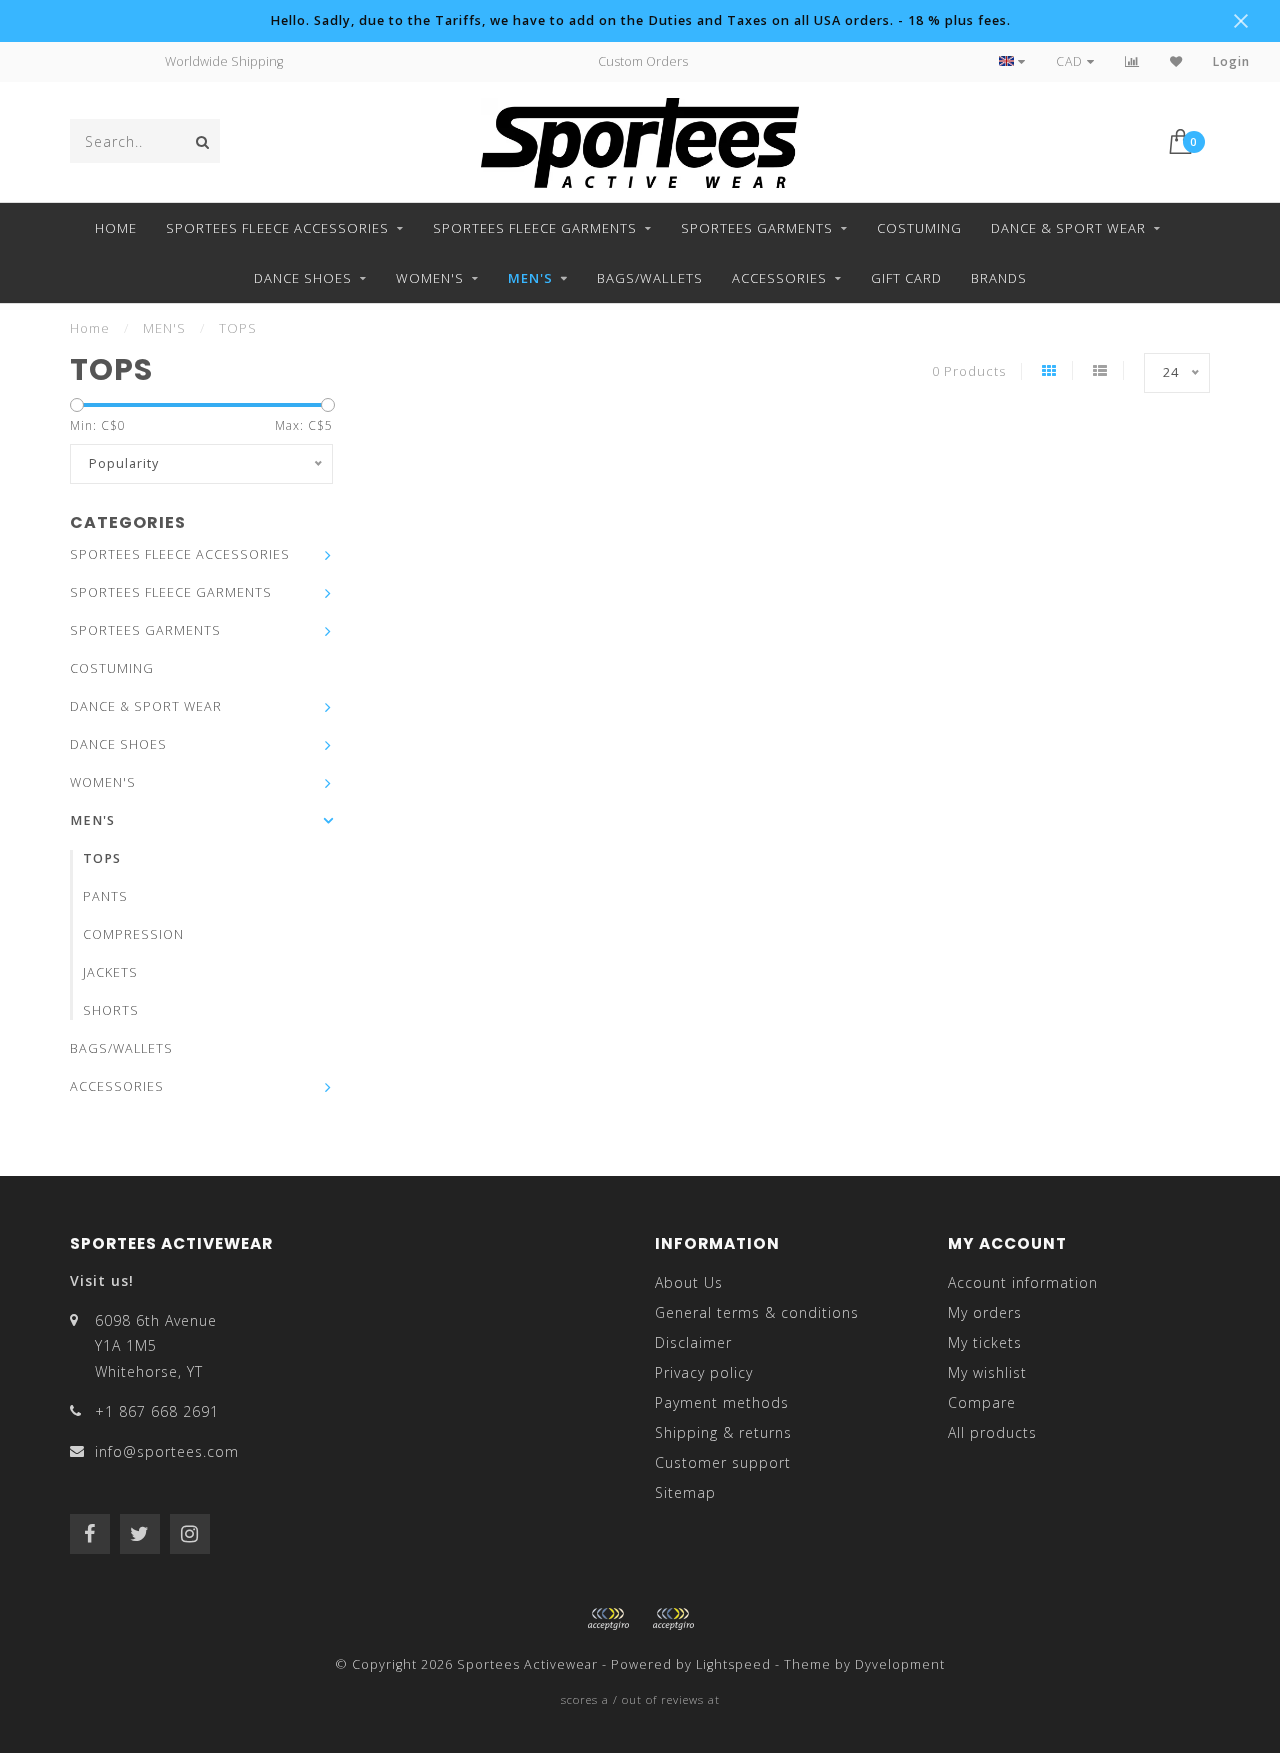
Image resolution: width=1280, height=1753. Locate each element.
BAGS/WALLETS (650, 278)
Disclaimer (693, 1342)
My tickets (985, 1342)
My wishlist (987, 1372)
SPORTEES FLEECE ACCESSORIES (277, 228)
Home (116, 228)
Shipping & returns (723, 1432)
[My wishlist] (1176, 61)
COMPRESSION (133, 934)
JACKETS (110, 972)
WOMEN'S (430, 278)
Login (1231, 61)
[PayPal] (673, 1619)
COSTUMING (919, 228)
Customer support (723, 1462)
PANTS (105, 896)
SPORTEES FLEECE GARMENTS (535, 228)
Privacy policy (704, 1372)
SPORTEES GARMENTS (757, 228)
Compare (982, 1402)
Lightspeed (733, 1664)
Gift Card (906, 278)
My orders (985, 1312)
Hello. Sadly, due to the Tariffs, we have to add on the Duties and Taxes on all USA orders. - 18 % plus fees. (640, 20)
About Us (689, 1282)
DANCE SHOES (303, 278)
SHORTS (111, 1010)
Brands (999, 278)
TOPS (102, 858)
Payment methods (722, 1402)
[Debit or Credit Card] (608, 1619)
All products (992, 1432)
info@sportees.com (167, 1451)
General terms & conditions (757, 1312)
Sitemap (685, 1492)
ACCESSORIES (779, 278)
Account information (1023, 1282)
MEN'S (530, 278)
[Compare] (1132, 61)
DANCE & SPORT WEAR (1068, 228)
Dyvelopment (900, 1664)
